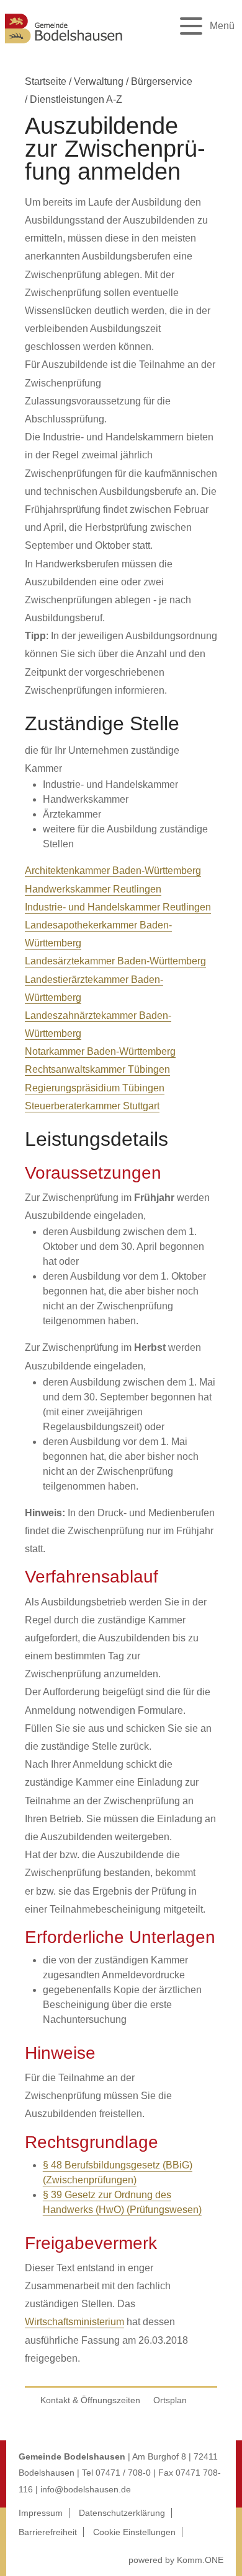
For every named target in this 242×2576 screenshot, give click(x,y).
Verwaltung (99, 81)
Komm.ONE (200, 2560)
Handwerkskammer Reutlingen (93, 889)
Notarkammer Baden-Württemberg (100, 1051)
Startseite (46, 81)
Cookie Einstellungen (134, 2532)
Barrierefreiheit (48, 2532)
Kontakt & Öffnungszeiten (90, 2400)
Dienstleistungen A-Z (76, 99)
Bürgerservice (162, 81)
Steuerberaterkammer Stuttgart (92, 1106)
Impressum (41, 2513)
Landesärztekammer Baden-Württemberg (115, 961)
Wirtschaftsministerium (74, 2322)
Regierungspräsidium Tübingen (95, 1088)
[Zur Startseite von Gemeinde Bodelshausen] (64, 45)
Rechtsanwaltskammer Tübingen (97, 1069)
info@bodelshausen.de (86, 2489)
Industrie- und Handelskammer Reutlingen (118, 907)
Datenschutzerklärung (122, 2513)
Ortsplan (170, 2400)
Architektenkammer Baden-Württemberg (113, 871)
